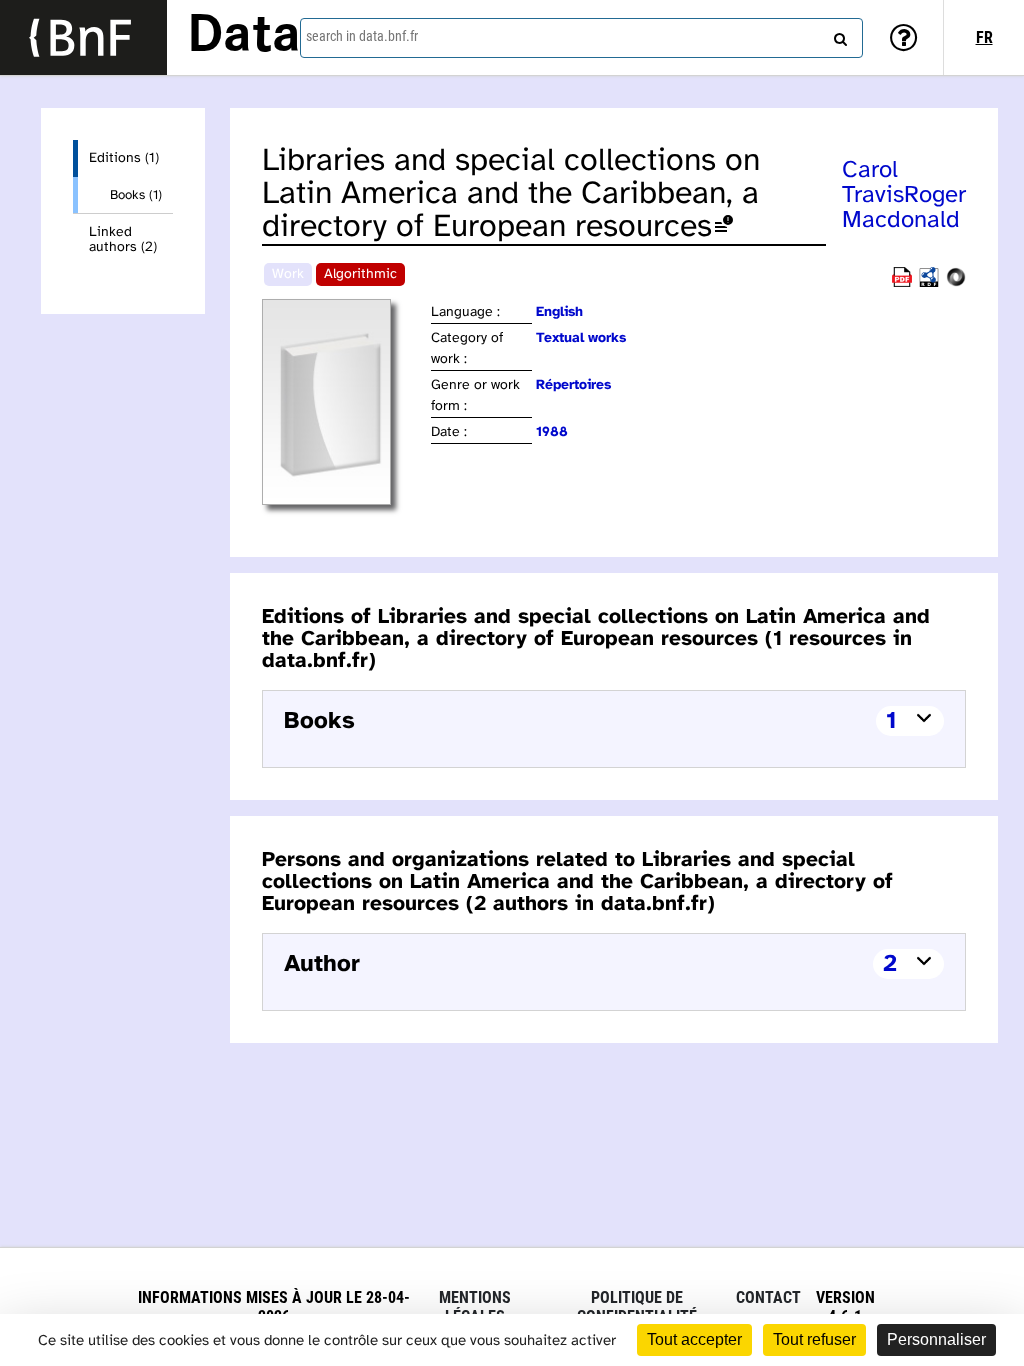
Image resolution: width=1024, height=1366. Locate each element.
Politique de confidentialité (637, 1307)
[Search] (838, 35)
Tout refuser (814, 1339)
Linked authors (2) (123, 240)
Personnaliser (936, 1339)
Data (244, 37)
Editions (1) (124, 158)
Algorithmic (360, 274)
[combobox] (581, 38)
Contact (768, 1297)
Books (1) (136, 195)
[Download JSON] (956, 283)
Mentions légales (475, 1307)
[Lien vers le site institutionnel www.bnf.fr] (83, 37)
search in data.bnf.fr (362, 36)
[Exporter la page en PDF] (902, 283)
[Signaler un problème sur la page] (724, 227)
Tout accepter (694, 1339)
